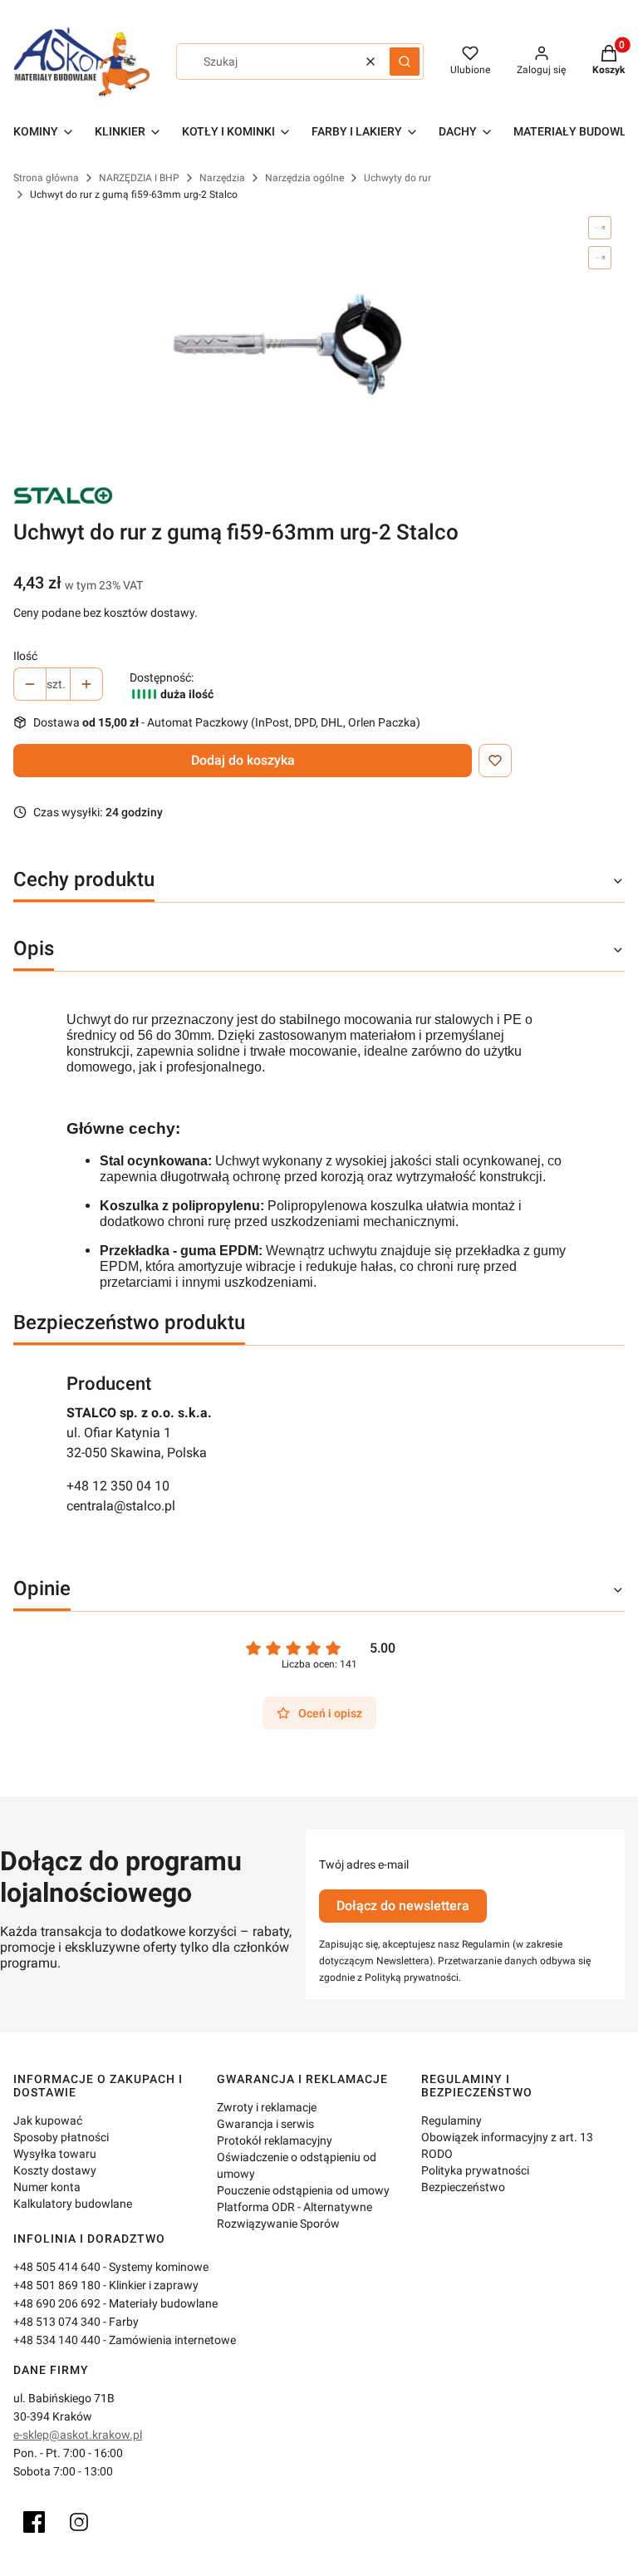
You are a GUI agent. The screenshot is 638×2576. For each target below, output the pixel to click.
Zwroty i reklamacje (267, 2107)
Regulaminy (452, 2120)
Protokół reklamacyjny (275, 2140)
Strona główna (46, 178)
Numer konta (47, 2187)
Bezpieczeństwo (463, 2187)
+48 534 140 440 (57, 2340)
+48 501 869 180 (57, 2285)
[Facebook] (34, 2522)
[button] (405, 62)
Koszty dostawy (55, 2170)
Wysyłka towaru (55, 2154)
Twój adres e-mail (364, 1864)
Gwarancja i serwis (265, 2124)
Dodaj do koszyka (243, 760)
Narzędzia (222, 178)
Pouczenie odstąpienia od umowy (303, 2190)
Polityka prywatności (475, 2170)
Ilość (25, 656)
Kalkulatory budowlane (73, 2204)
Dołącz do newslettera (403, 1906)
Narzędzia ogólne (304, 178)
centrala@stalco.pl (121, 1506)
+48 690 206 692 (57, 2303)
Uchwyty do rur (398, 178)
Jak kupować (48, 2120)
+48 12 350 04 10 (118, 1486)
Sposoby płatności (61, 2137)
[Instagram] (79, 2522)
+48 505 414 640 (57, 2267)
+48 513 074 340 (57, 2322)
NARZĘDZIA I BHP (139, 178)
